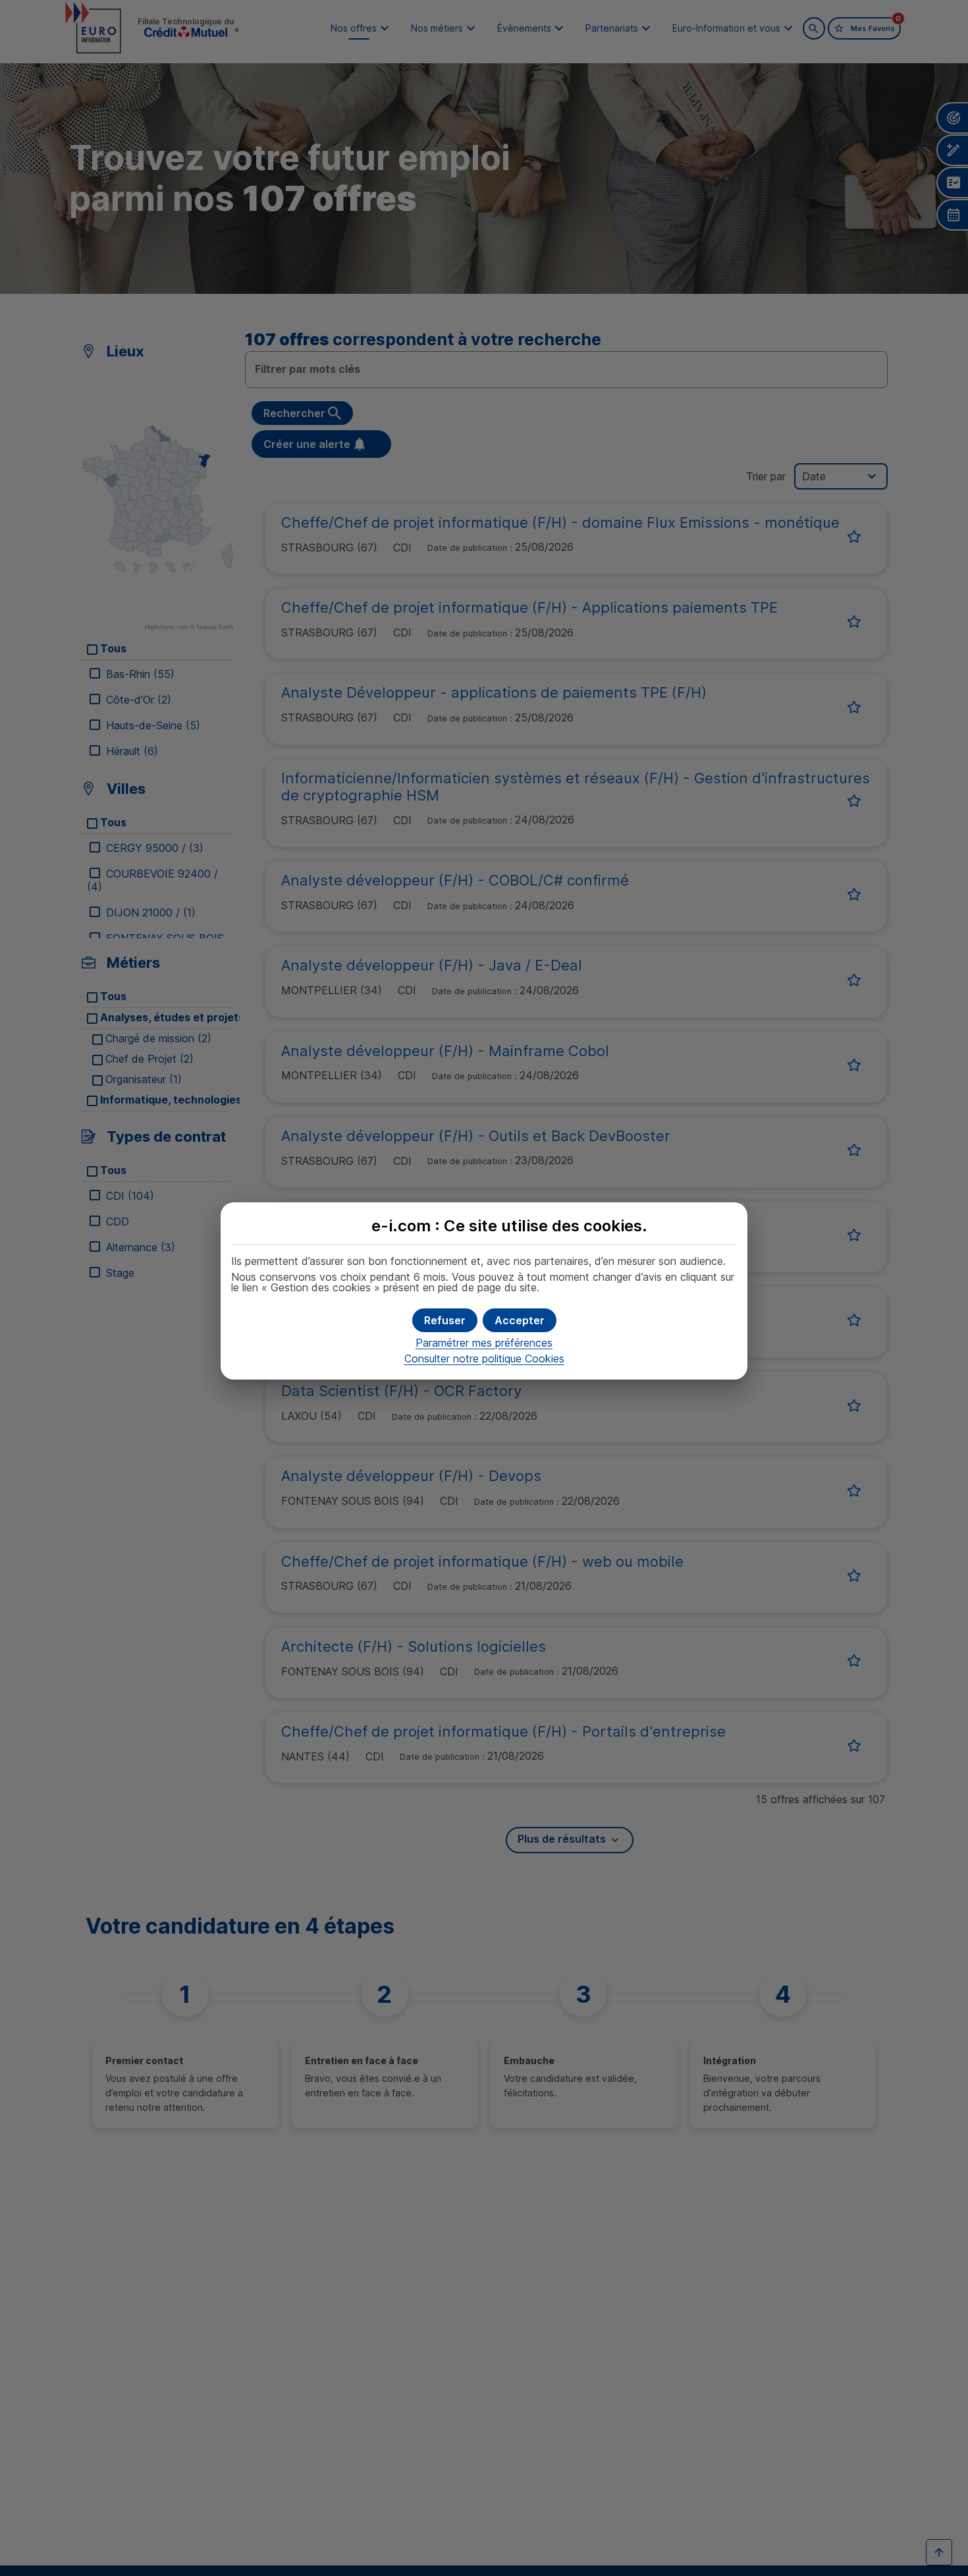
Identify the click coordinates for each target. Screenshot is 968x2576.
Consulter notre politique (484, 1358)
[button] (520, 1320)
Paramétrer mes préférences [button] (484, 1343)
